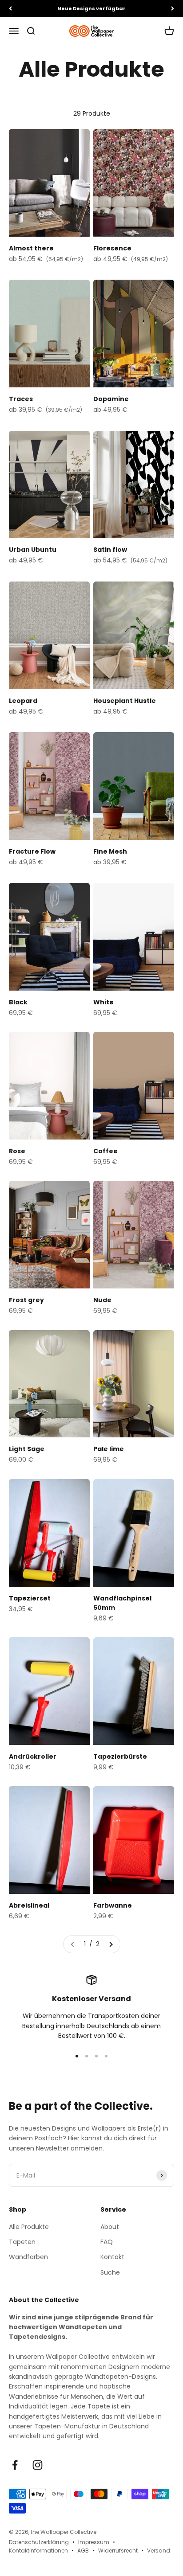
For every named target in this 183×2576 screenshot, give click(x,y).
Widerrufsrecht (118, 2551)
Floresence (112, 248)
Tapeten (22, 2242)
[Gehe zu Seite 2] (111, 1944)
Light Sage (27, 1449)
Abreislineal (29, 1905)
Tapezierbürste (120, 1756)
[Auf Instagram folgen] (38, 2465)
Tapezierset (30, 1598)
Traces (21, 399)
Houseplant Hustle (125, 701)
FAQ (107, 2242)
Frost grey (26, 1300)
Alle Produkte (29, 2227)
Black (18, 1002)
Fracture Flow (32, 851)
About (110, 2227)
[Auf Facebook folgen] (15, 2465)
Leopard (23, 701)
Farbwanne (113, 1905)
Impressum (94, 2542)
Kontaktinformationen (38, 2551)
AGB (83, 2551)
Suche (110, 2272)
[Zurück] (10, 9)
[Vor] (173, 9)
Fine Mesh (110, 851)
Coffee (105, 1151)
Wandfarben (28, 2257)
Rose (17, 1151)
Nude (102, 1300)
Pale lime (109, 1449)
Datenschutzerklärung (39, 2542)
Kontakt (112, 2257)
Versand (159, 2551)
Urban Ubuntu (33, 550)
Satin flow (110, 550)
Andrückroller (33, 1756)
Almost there (31, 248)
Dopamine (111, 399)
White (103, 1002)
